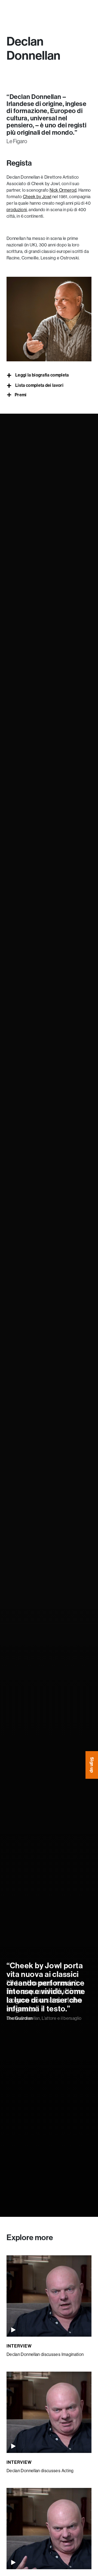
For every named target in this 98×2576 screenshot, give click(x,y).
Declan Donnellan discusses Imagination (45, 2354)
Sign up (92, 1765)
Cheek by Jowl (37, 197)
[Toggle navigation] (11, 10)
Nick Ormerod (63, 190)
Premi (21, 395)
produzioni (17, 210)
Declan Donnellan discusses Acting (40, 2471)
